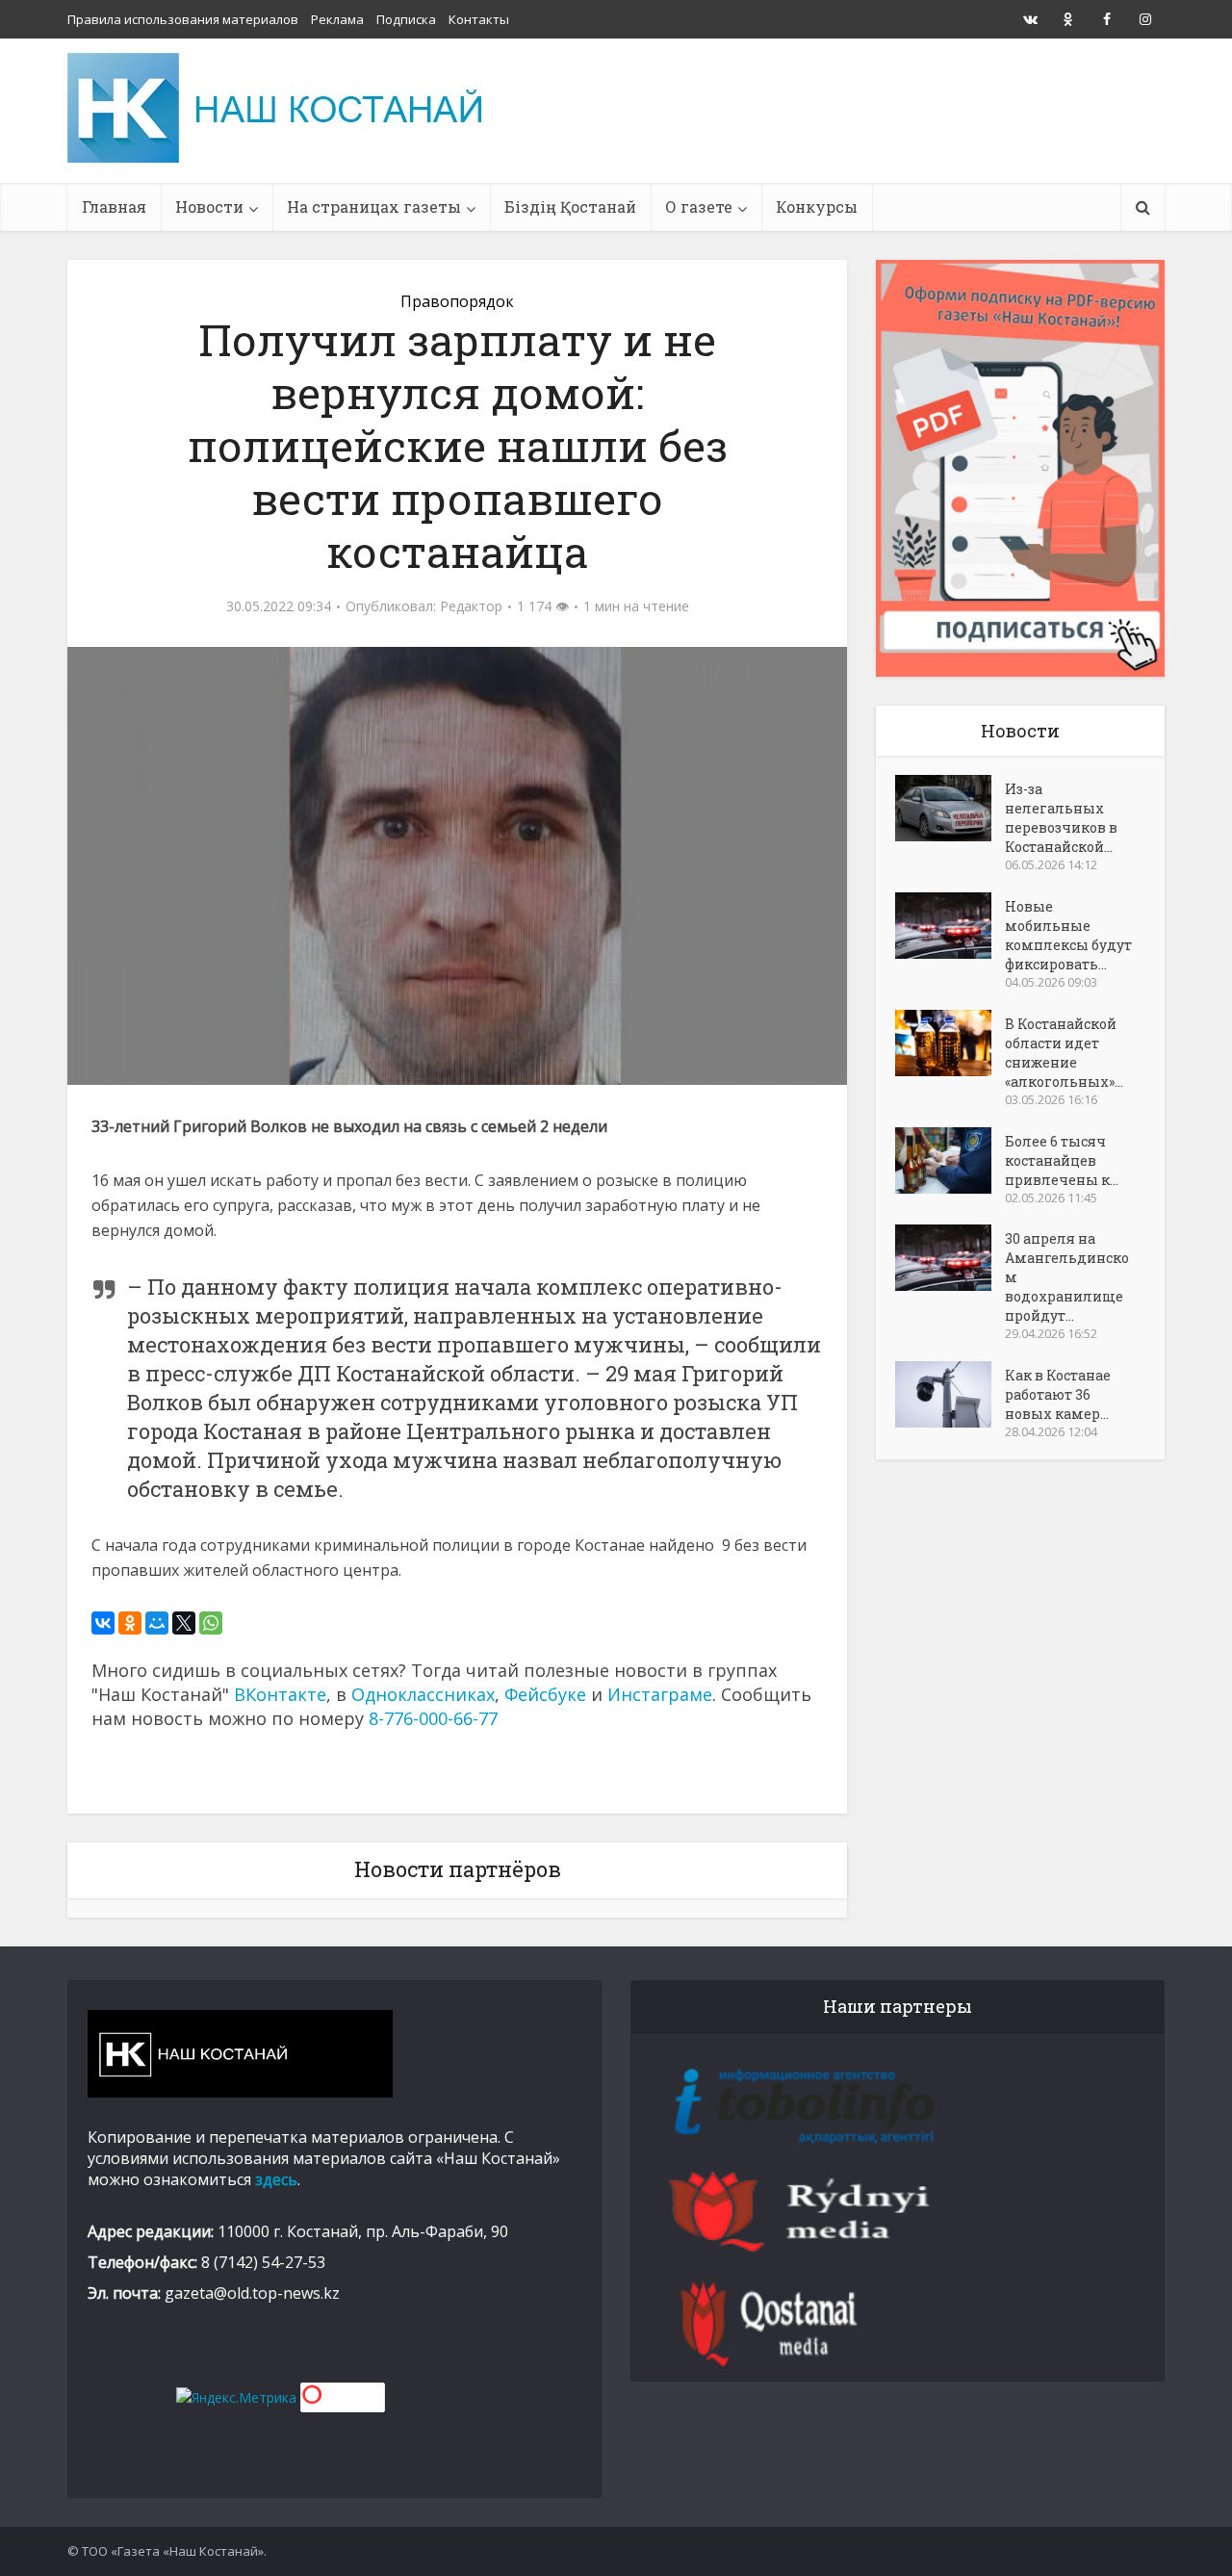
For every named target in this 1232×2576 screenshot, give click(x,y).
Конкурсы (817, 206)
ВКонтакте (280, 1694)
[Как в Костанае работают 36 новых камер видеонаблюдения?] (950, 1394)
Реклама (337, 19)
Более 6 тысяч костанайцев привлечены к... (1062, 1160)
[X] (184, 1623)
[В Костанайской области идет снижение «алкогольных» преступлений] (950, 1043)
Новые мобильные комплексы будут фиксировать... (1068, 935)
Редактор (471, 606)
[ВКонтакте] (103, 1623)
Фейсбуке (545, 1694)
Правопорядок (457, 301)
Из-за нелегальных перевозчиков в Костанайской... (1061, 818)
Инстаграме (660, 1694)
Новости (209, 206)
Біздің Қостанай (570, 206)
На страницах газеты (374, 206)
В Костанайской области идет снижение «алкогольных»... (1064, 1053)
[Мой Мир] (157, 1623)
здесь (276, 2179)
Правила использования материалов (183, 19)
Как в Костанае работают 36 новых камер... (1058, 1394)
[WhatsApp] (211, 1623)
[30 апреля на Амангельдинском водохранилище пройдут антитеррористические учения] (950, 1258)
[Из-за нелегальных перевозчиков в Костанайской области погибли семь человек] (950, 808)
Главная (114, 206)
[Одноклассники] (130, 1623)
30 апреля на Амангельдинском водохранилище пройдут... (1067, 1277)
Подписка (406, 19)
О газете (699, 206)
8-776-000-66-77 (433, 1718)
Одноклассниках (423, 1694)
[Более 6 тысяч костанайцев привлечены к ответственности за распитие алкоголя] (950, 1160)
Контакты (479, 19)
